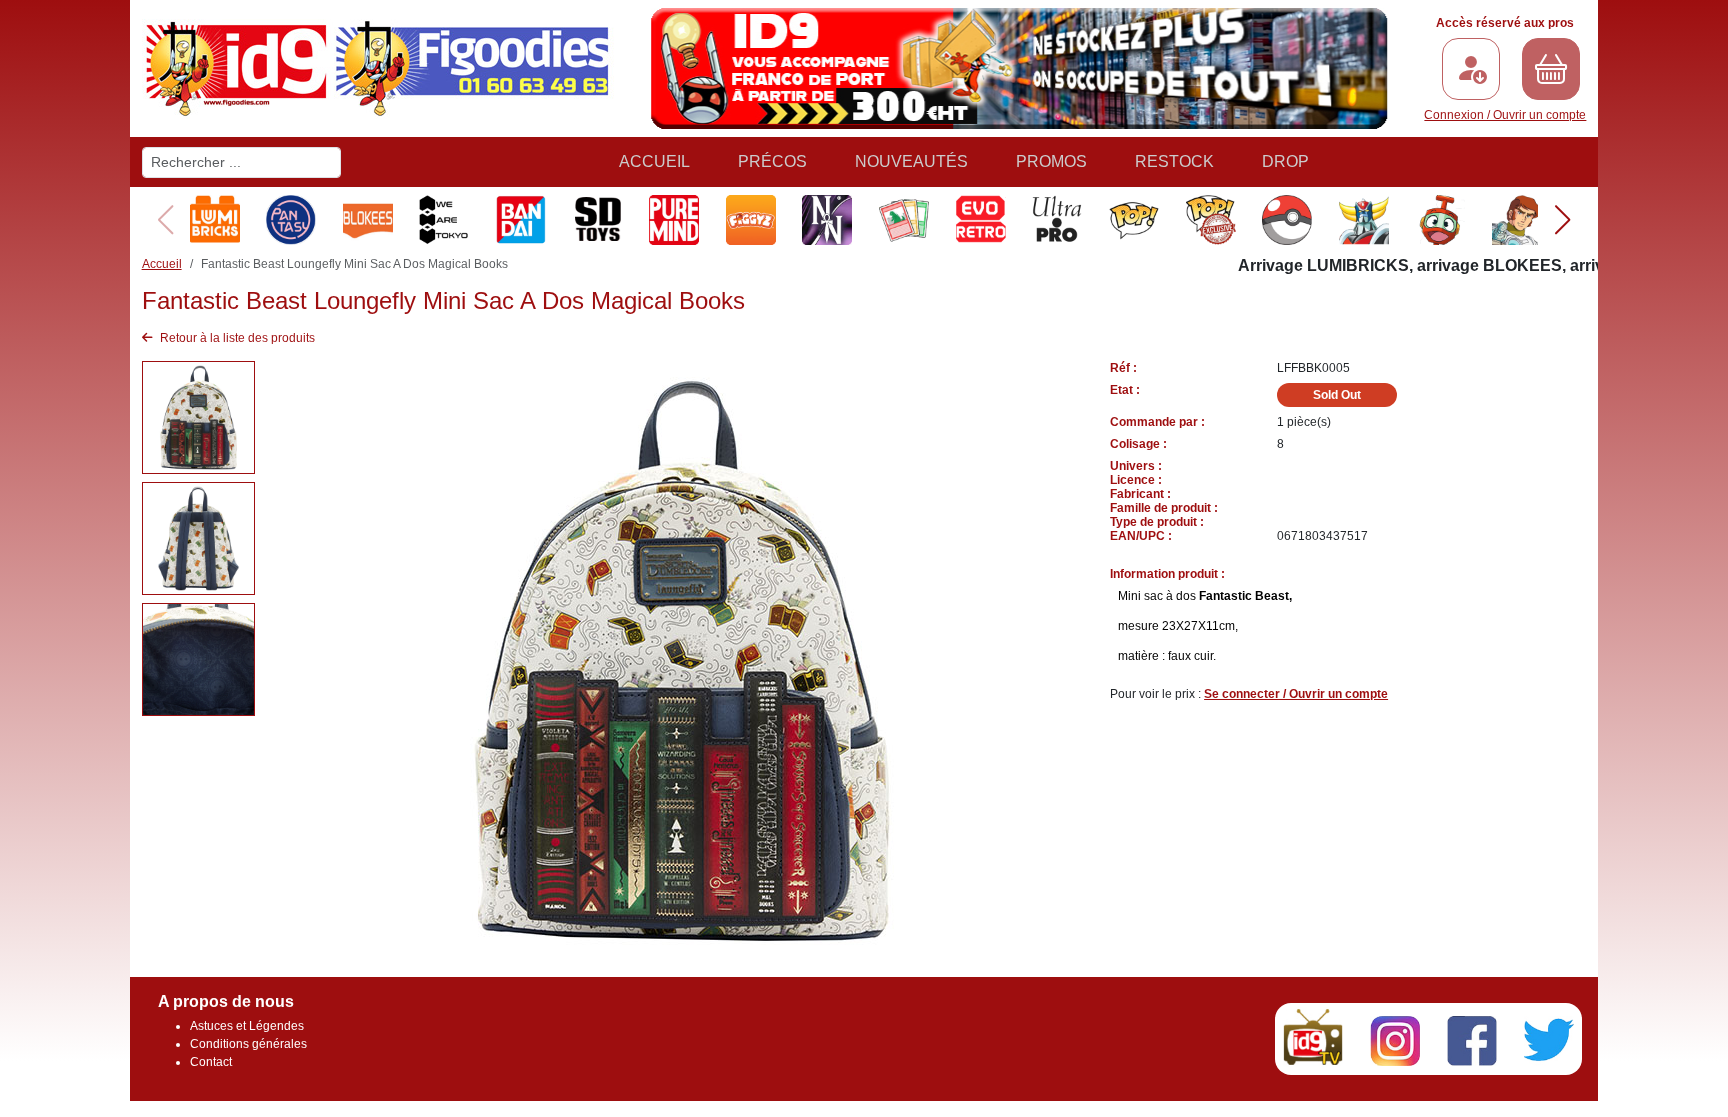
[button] (1562, 220)
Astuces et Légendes (247, 1026)
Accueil (654, 161)
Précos (772, 161)
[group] (213, 220)
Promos (1051, 161)
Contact (211, 1062)
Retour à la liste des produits (236, 338)
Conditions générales (248, 1044)
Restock (1174, 161)
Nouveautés (911, 161)
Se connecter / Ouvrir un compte (1296, 694)
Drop (1285, 161)
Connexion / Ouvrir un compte (1505, 115)
